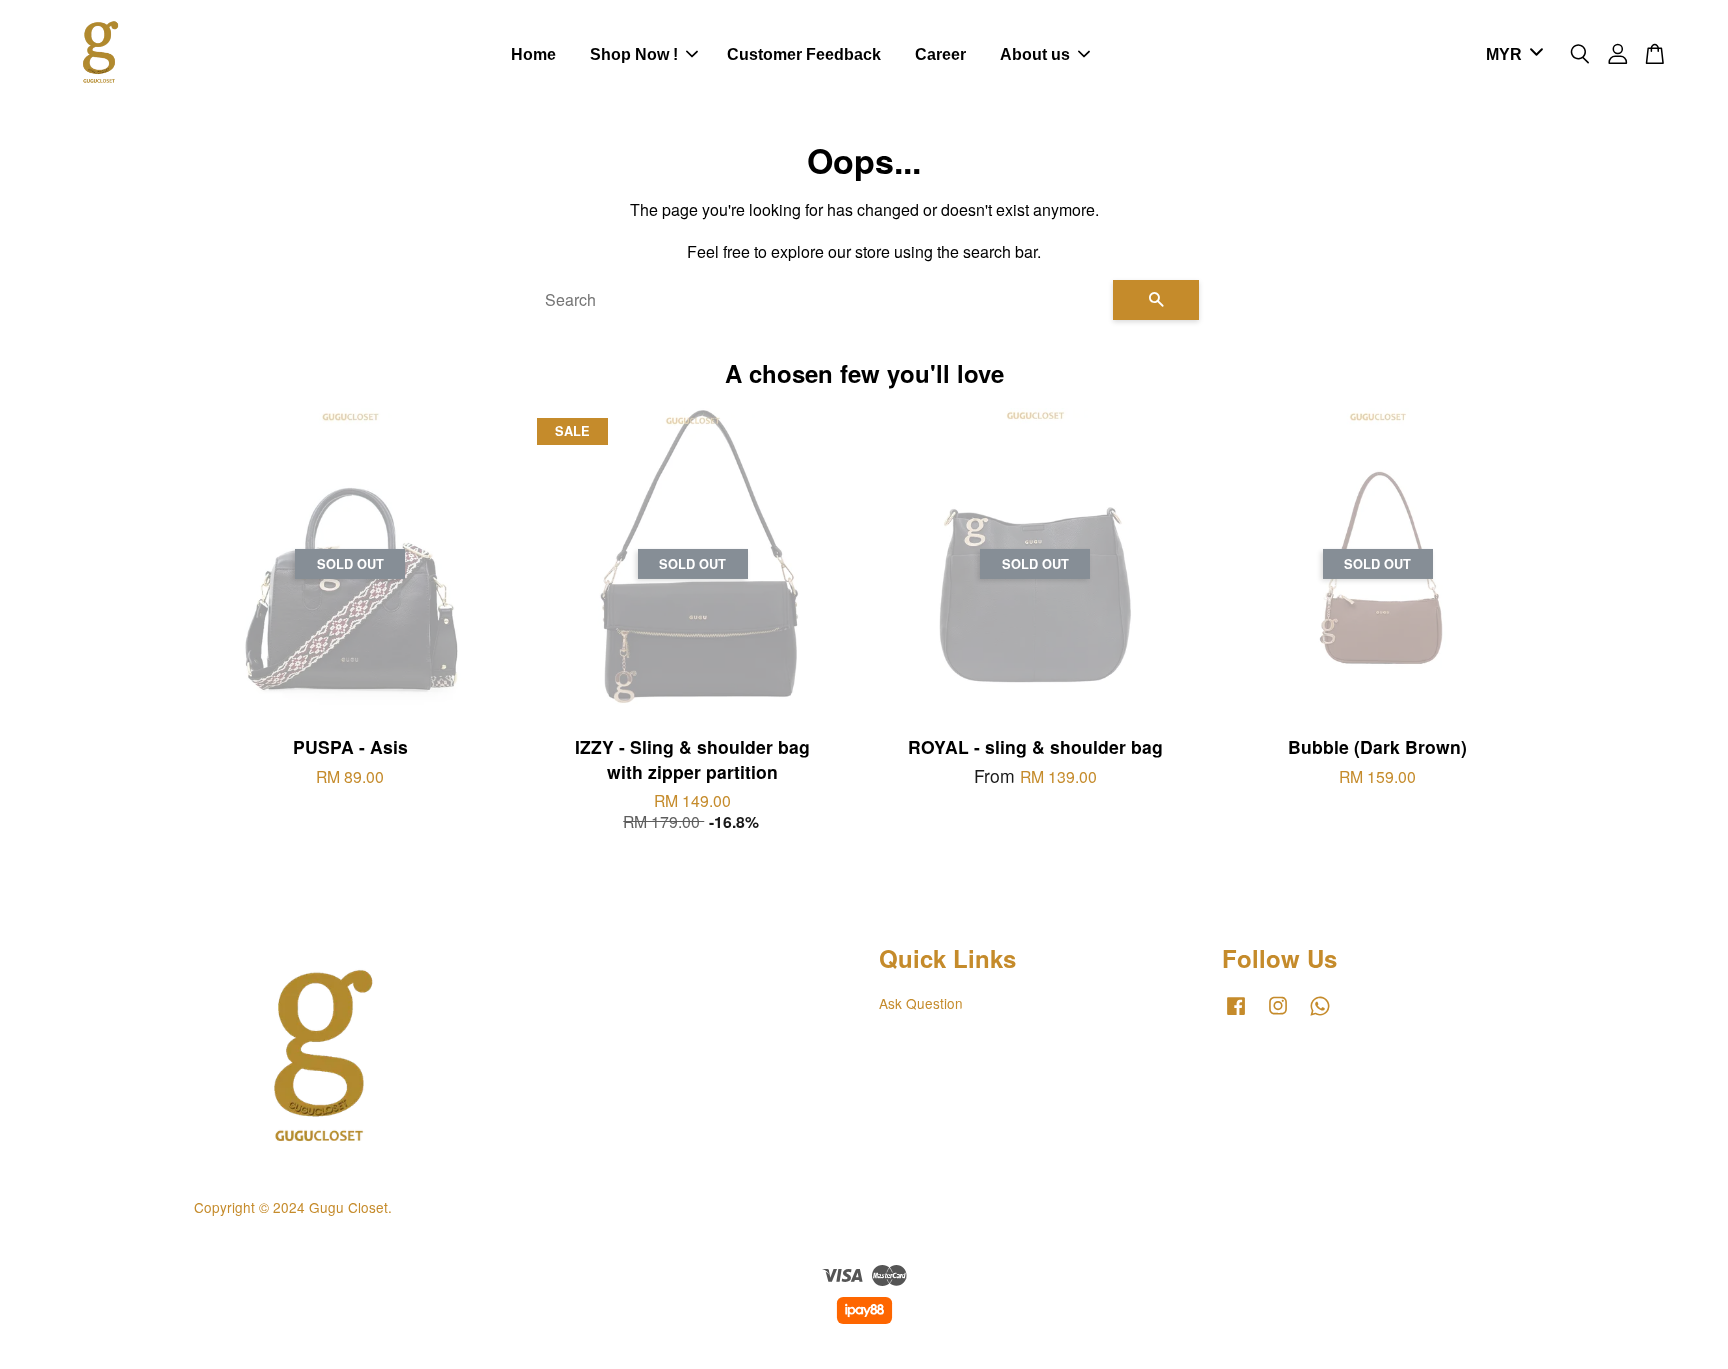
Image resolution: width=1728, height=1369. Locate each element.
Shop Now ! (634, 54)
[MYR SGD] (1511, 55)
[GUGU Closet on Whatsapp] (1320, 1014)
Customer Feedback (804, 54)
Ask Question (921, 1003)
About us (1035, 54)
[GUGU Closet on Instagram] (1278, 1014)
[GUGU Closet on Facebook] (1236, 1014)
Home (533, 54)
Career (940, 54)
